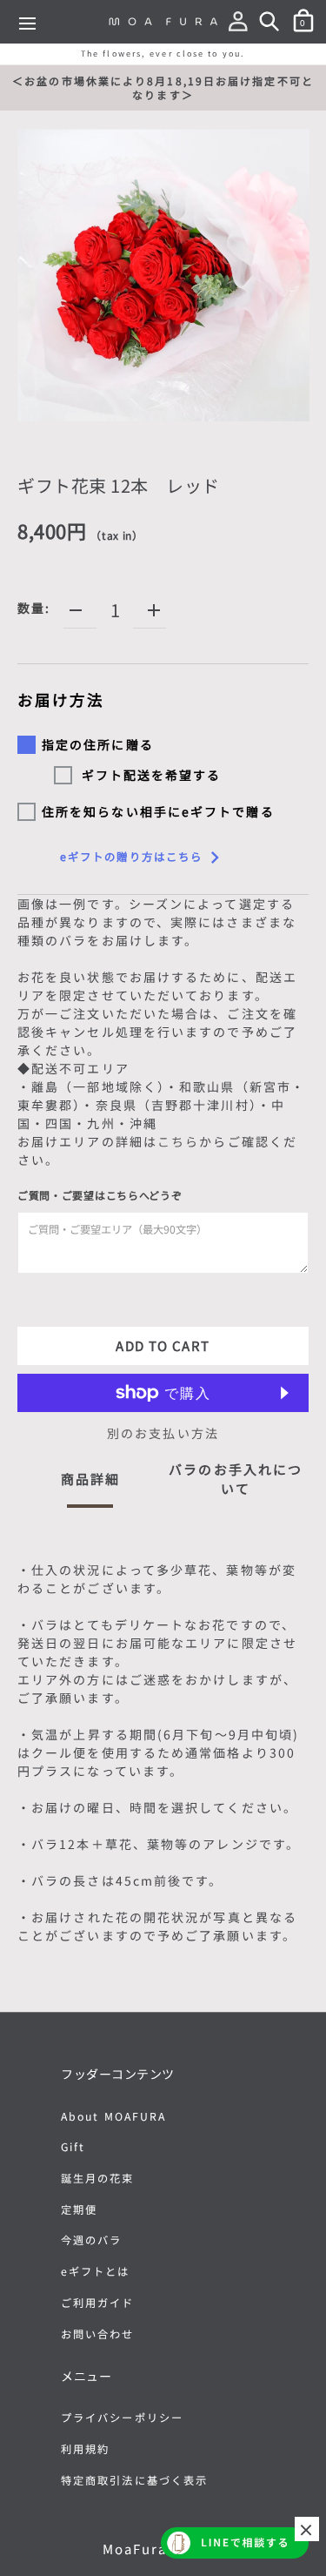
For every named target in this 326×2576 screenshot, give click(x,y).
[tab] (90, 1484)
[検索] (273, 24)
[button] (242, 24)
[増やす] (154, 610)
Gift (73, 2147)
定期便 (79, 2209)
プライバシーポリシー (122, 2418)
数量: (34, 608)
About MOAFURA (113, 2116)
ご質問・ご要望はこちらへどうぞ (100, 1195)
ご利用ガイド (98, 2303)
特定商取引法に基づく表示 (134, 2480)
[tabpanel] (163, 1756)
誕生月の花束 (98, 2178)
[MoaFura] (163, 21)
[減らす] (76, 610)
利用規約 (85, 2449)
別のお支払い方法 (163, 1433)
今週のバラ (92, 2240)
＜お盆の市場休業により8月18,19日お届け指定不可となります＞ (163, 87)
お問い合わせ (98, 2334)
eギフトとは (96, 2271)
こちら (178, 1141)
